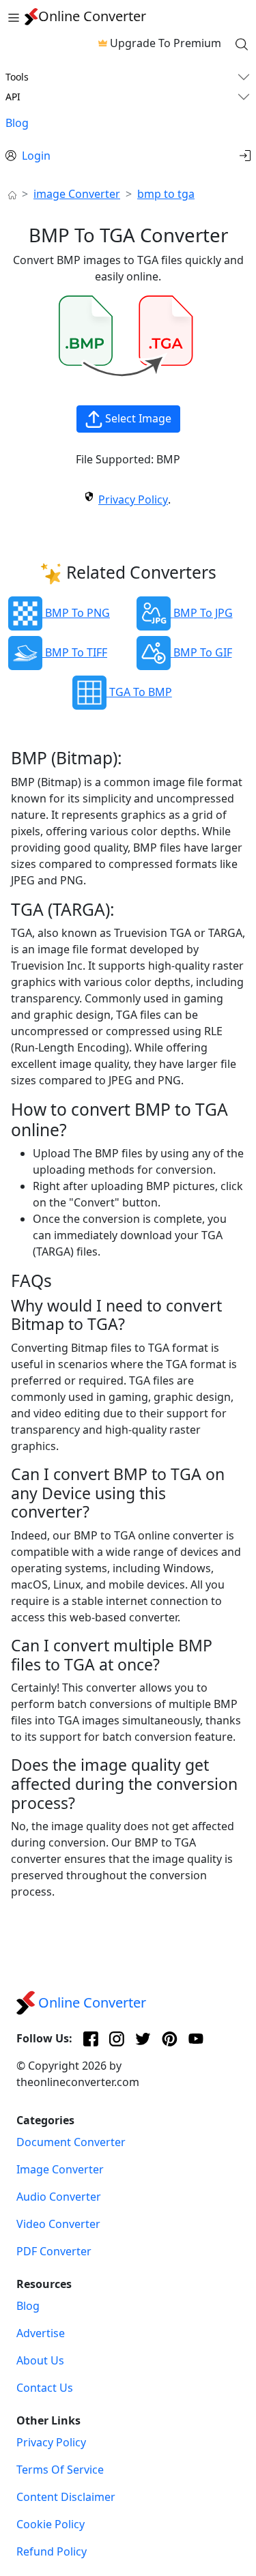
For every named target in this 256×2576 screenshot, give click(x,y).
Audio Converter (59, 2197)
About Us (40, 2360)
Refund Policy (52, 2551)
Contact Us (45, 2388)
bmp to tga (166, 194)
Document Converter (71, 2142)
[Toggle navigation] (14, 16)
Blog (17, 123)
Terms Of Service (60, 2470)
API (13, 97)
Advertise (41, 2333)
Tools (17, 77)
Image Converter (60, 2169)
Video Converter (58, 2224)
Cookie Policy (51, 2524)
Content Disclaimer (66, 2497)
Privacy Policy (133, 500)
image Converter (77, 194)
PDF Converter (54, 2251)
